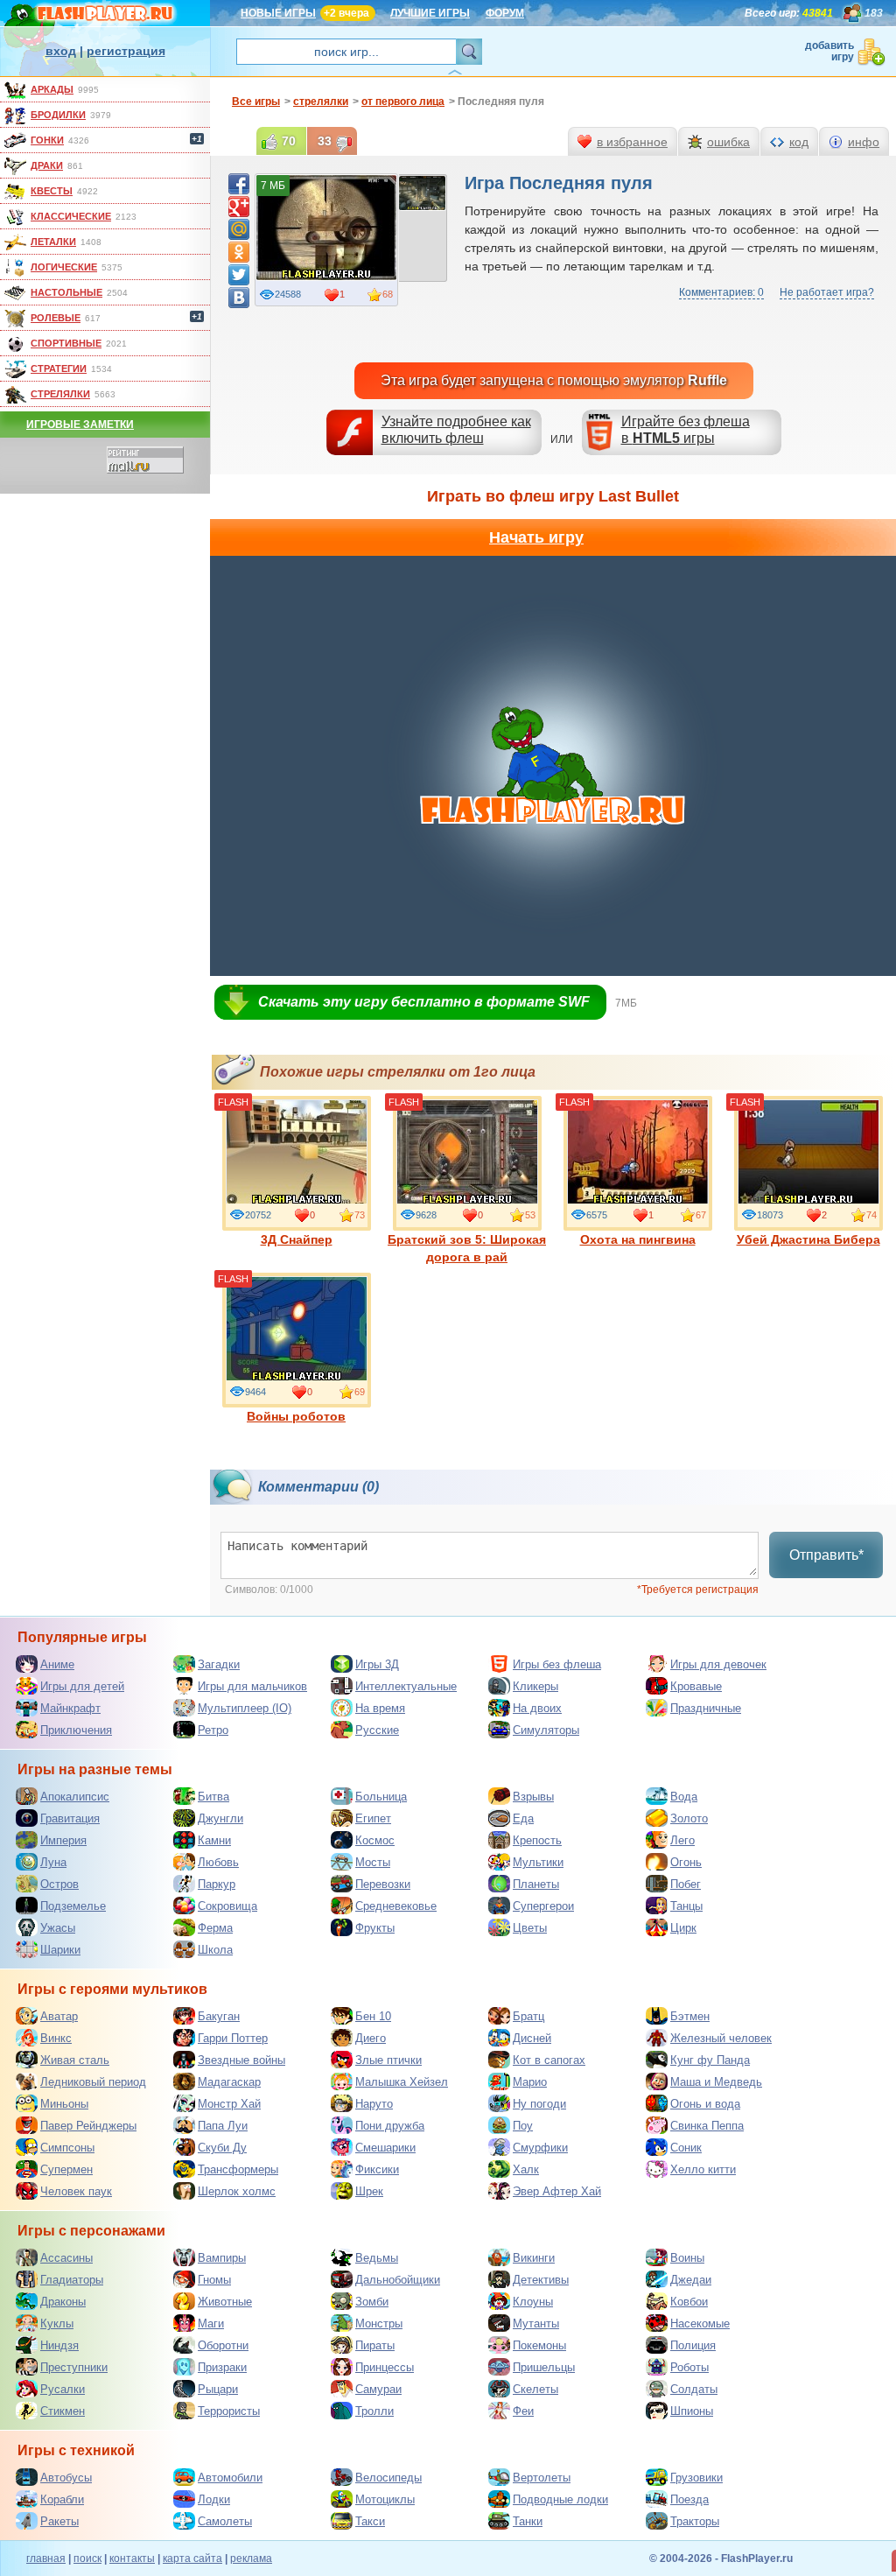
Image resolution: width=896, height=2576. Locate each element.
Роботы (689, 2367)
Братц (528, 2016)
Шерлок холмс (237, 2191)
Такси (370, 2521)
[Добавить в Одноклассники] (239, 252)
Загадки (219, 1664)
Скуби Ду (222, 2148)
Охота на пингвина (638, 1239)
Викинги (534, 2258)
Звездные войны (241, 2060)
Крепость (537, 1840)
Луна (53, 1862)
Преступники (74, 2367)
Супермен (66, 2169)
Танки (528, 2521)
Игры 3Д (377, 1664)
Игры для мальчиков (252, 1686)
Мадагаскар (229, 2082)
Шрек (369, 2191)
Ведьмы (377, 2258)
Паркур (217, 1884)
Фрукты (375, 1928)
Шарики (60, 1950)
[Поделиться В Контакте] (239, 298)
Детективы (541, 2280)
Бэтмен (690, 2016)
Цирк (683, 1928)
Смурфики (540, 2148)
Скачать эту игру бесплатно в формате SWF (424, 1002)
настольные (66, 292)
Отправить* (826, 1555)
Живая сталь (75, 2060)
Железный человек (721, 2038)
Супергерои (543, 1906)
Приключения (76, 1730)
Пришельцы (544, 2367)
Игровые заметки (80, 425)
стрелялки (60, 394)
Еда (523, 1818)
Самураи (378, 2389)
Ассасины (66, 2258)
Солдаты (694, 2389)
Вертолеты (542, 2478)
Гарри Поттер (233, 2038)
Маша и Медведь (716, 2082)
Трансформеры (238, 2169)
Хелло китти (703, 2169)
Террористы (229, 2411)
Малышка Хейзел (402, 2082)
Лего (682, 1840)
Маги (211, 2323)
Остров (59, 1884)
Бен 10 (373, 2016)
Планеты (536, 1884)
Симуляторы (546, 1730)
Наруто (374, 2104)
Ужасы (58, 1928)
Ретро (213, 1730)
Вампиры (222, 2258)
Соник (686, 2148)
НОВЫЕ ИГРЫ (278, 13)
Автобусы (66, 2478)
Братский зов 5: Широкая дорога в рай (467, 1248)
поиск (87, 2558)
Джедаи (691, 2280)
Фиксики (377, 2169)
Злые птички (388, 2060)
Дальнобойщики (398, 2280)
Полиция (693, 2345)
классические (71, 216)
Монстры (379, 2323)
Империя (63, 1840)
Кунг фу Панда (710, 2060)
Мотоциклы (385, 2499)
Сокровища (227, 1906)
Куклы (57, 2323)
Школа (215, 1950)
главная (46, 2558)
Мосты (373, 1862)
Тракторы (695, 2521)
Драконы (63, 2302)
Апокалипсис (75, 1797)
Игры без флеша (557, 1664)
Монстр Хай (229, 2104)
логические (64, 267)
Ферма (215, 1928)
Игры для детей (82, 1686)
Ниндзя (59, 2345)
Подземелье (73, 1906)
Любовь (218, 1862)
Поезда (689, 2499)
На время (380, 1708)
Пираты (375, 2345)
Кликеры (535, 1686)
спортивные (66, 343)
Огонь (686, 1862)
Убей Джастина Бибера (808, 1239)
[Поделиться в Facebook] (239, 184)
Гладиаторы (72, 2280)
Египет (373, 1818)
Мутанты (536, 2323)
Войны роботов (296, 1416)
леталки (53, 242)
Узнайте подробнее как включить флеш (456, 430)
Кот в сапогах (549, 2060)
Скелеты (535, 2389)
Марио (530, 2082)
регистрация (126, 51)
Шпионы (692, 2411)
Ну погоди (539, 2104)
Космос (375, 1840)
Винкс (56, 2038)
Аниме (57, 1664)
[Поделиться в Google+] (239, 207)
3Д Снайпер (297, 1239)
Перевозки (383, 1884)
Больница (381, 1797)
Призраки (222, 2367)
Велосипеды (388, 2478)
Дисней (532, 2038)
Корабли (62, 2499)
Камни (214, 1840)
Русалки (63, 2389)
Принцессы (385, 2367)
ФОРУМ (505, 13)
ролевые (56, 318)
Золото (689, 1818)
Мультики (538, 1862)
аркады (52, 89)
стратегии (59, 369)
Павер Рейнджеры (88, 2126)
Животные (225, 2302)
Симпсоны (67, 2148)
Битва (213, 1797)
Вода (684, 1797)
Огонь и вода (705, 2104)
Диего (371, 2038)
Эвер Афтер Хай (557, 2191)
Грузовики (696, 2478)
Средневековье (396, 1906)
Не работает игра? (827, 292)
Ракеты (59, 2521)
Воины (687, 2258)
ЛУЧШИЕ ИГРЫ (430, 13)
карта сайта (192, 2558)
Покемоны (539, 2345)
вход (61, 51)
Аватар (59, 2016)
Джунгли (220, 1818)
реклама (251, 2558)
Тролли (374, 2411)
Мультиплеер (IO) (245, 1708)
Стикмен (63, 2411)
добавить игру (829, 51)
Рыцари (218, 2389)
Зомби (372, 2302)
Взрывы (533, 1797)
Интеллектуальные (406, 1686)
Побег (686, 1884)
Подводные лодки (560, 2499)
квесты (52, 191)
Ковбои (689, 2302)
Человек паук (76, 2191)
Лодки (214, 2499)
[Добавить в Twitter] (239, 275)
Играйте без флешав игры (686, 430)
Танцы (686, 1906)
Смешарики (385, 2148)
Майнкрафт (70, 1708)
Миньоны (64, 2104)
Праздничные (706, 1708)
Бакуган (219, 2016)
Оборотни (223, 2345)
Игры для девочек (718, 1664)
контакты (132, 2558)
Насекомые (700, 2323)
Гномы (214, 2280)
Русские (377, 1730)
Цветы (530, 1928)
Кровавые (696, 1686)
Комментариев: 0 (721, 292)
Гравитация (70, 1818)
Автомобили (230, 2478)
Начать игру (536, 537)
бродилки (58, 115)
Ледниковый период (93, 2082)
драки (47, 165)
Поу (523, 2126)
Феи (523, 2411)
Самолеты (225, 2521)
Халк (526, 2169)
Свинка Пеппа (707, 2126)
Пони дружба (390, 2126)
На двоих (537, 1708)
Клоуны (533, 2302)
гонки (47, 140)
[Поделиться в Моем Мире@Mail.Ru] (239, 229)
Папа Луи (223, 2126)
